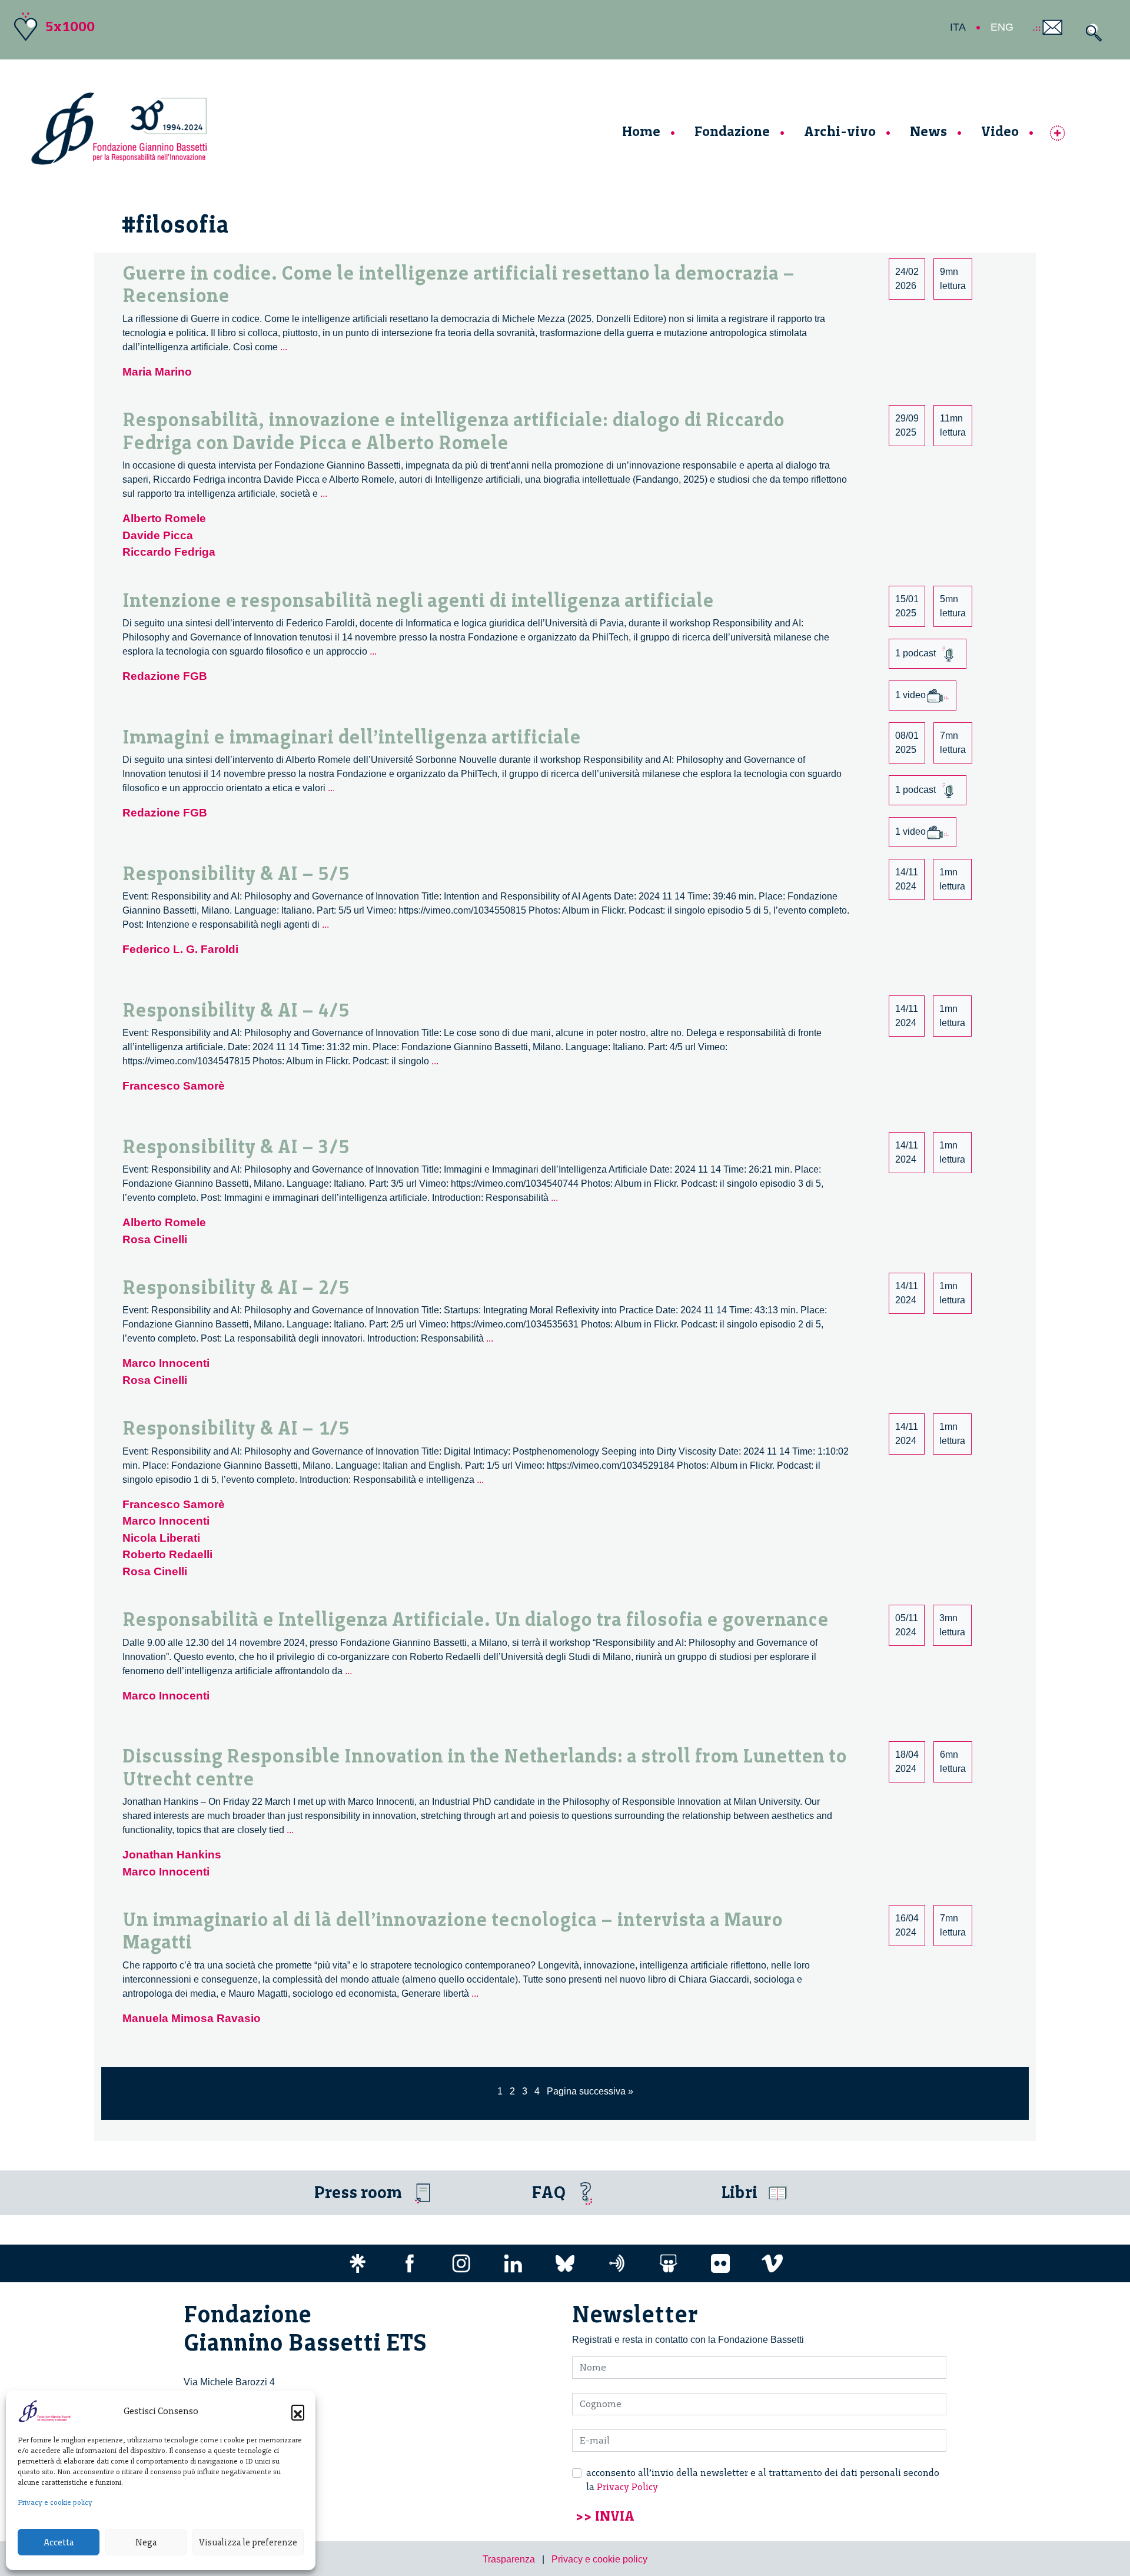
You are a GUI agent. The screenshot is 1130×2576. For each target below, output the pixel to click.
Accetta (59, 2542)
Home (641, 131)
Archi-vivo (840, 131)
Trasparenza (509, 2559)
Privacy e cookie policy (55, 2502)
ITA (958, 27)
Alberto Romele (164, 518)
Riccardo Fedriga (169, 552)
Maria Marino (157, 372)
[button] (298, 2411)
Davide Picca (158, 535)
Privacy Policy (627, 2487)
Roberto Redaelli (167, 1554)
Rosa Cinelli (155, 1239)
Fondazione (732, 131)
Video (1000, 131)
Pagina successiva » (590, 2091)
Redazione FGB (165, 676)
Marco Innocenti (166, 1363)
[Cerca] (1091, 33)
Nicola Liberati (161, 1538)
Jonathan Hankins (172, 1855)
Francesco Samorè (174, 1086)
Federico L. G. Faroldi (180, 949)
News (928, 131)
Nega (146, 2542)
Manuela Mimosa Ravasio (192, 2018)
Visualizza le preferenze (248, 2542)
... (284, 347)
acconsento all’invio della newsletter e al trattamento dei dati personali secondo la (763, 2480)
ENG (1002, 27)
